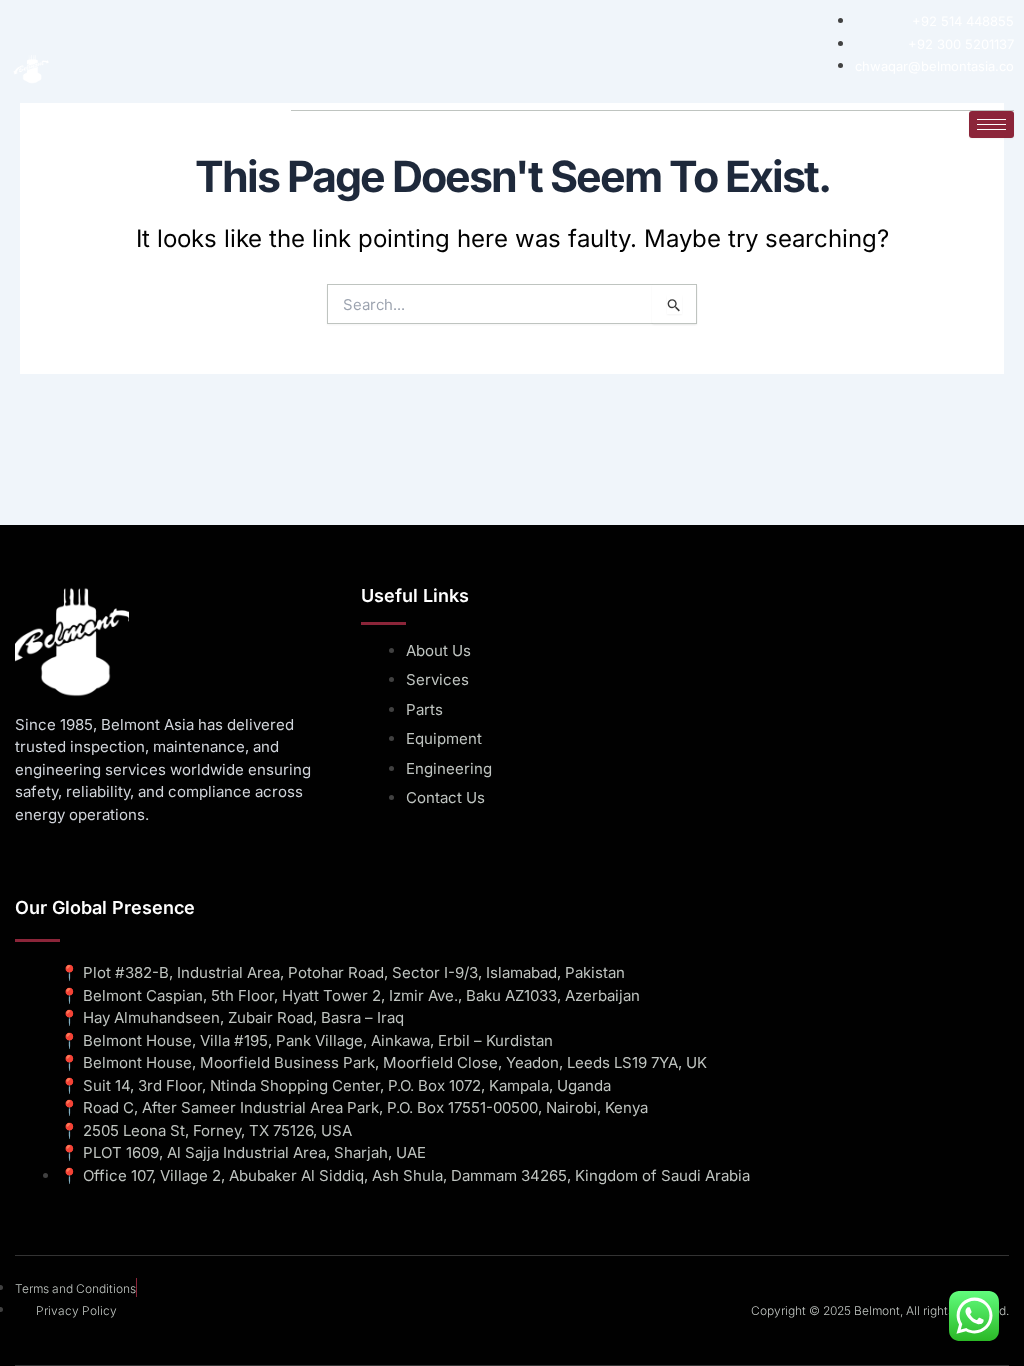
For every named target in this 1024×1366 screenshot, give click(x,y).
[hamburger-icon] (991, 124)
